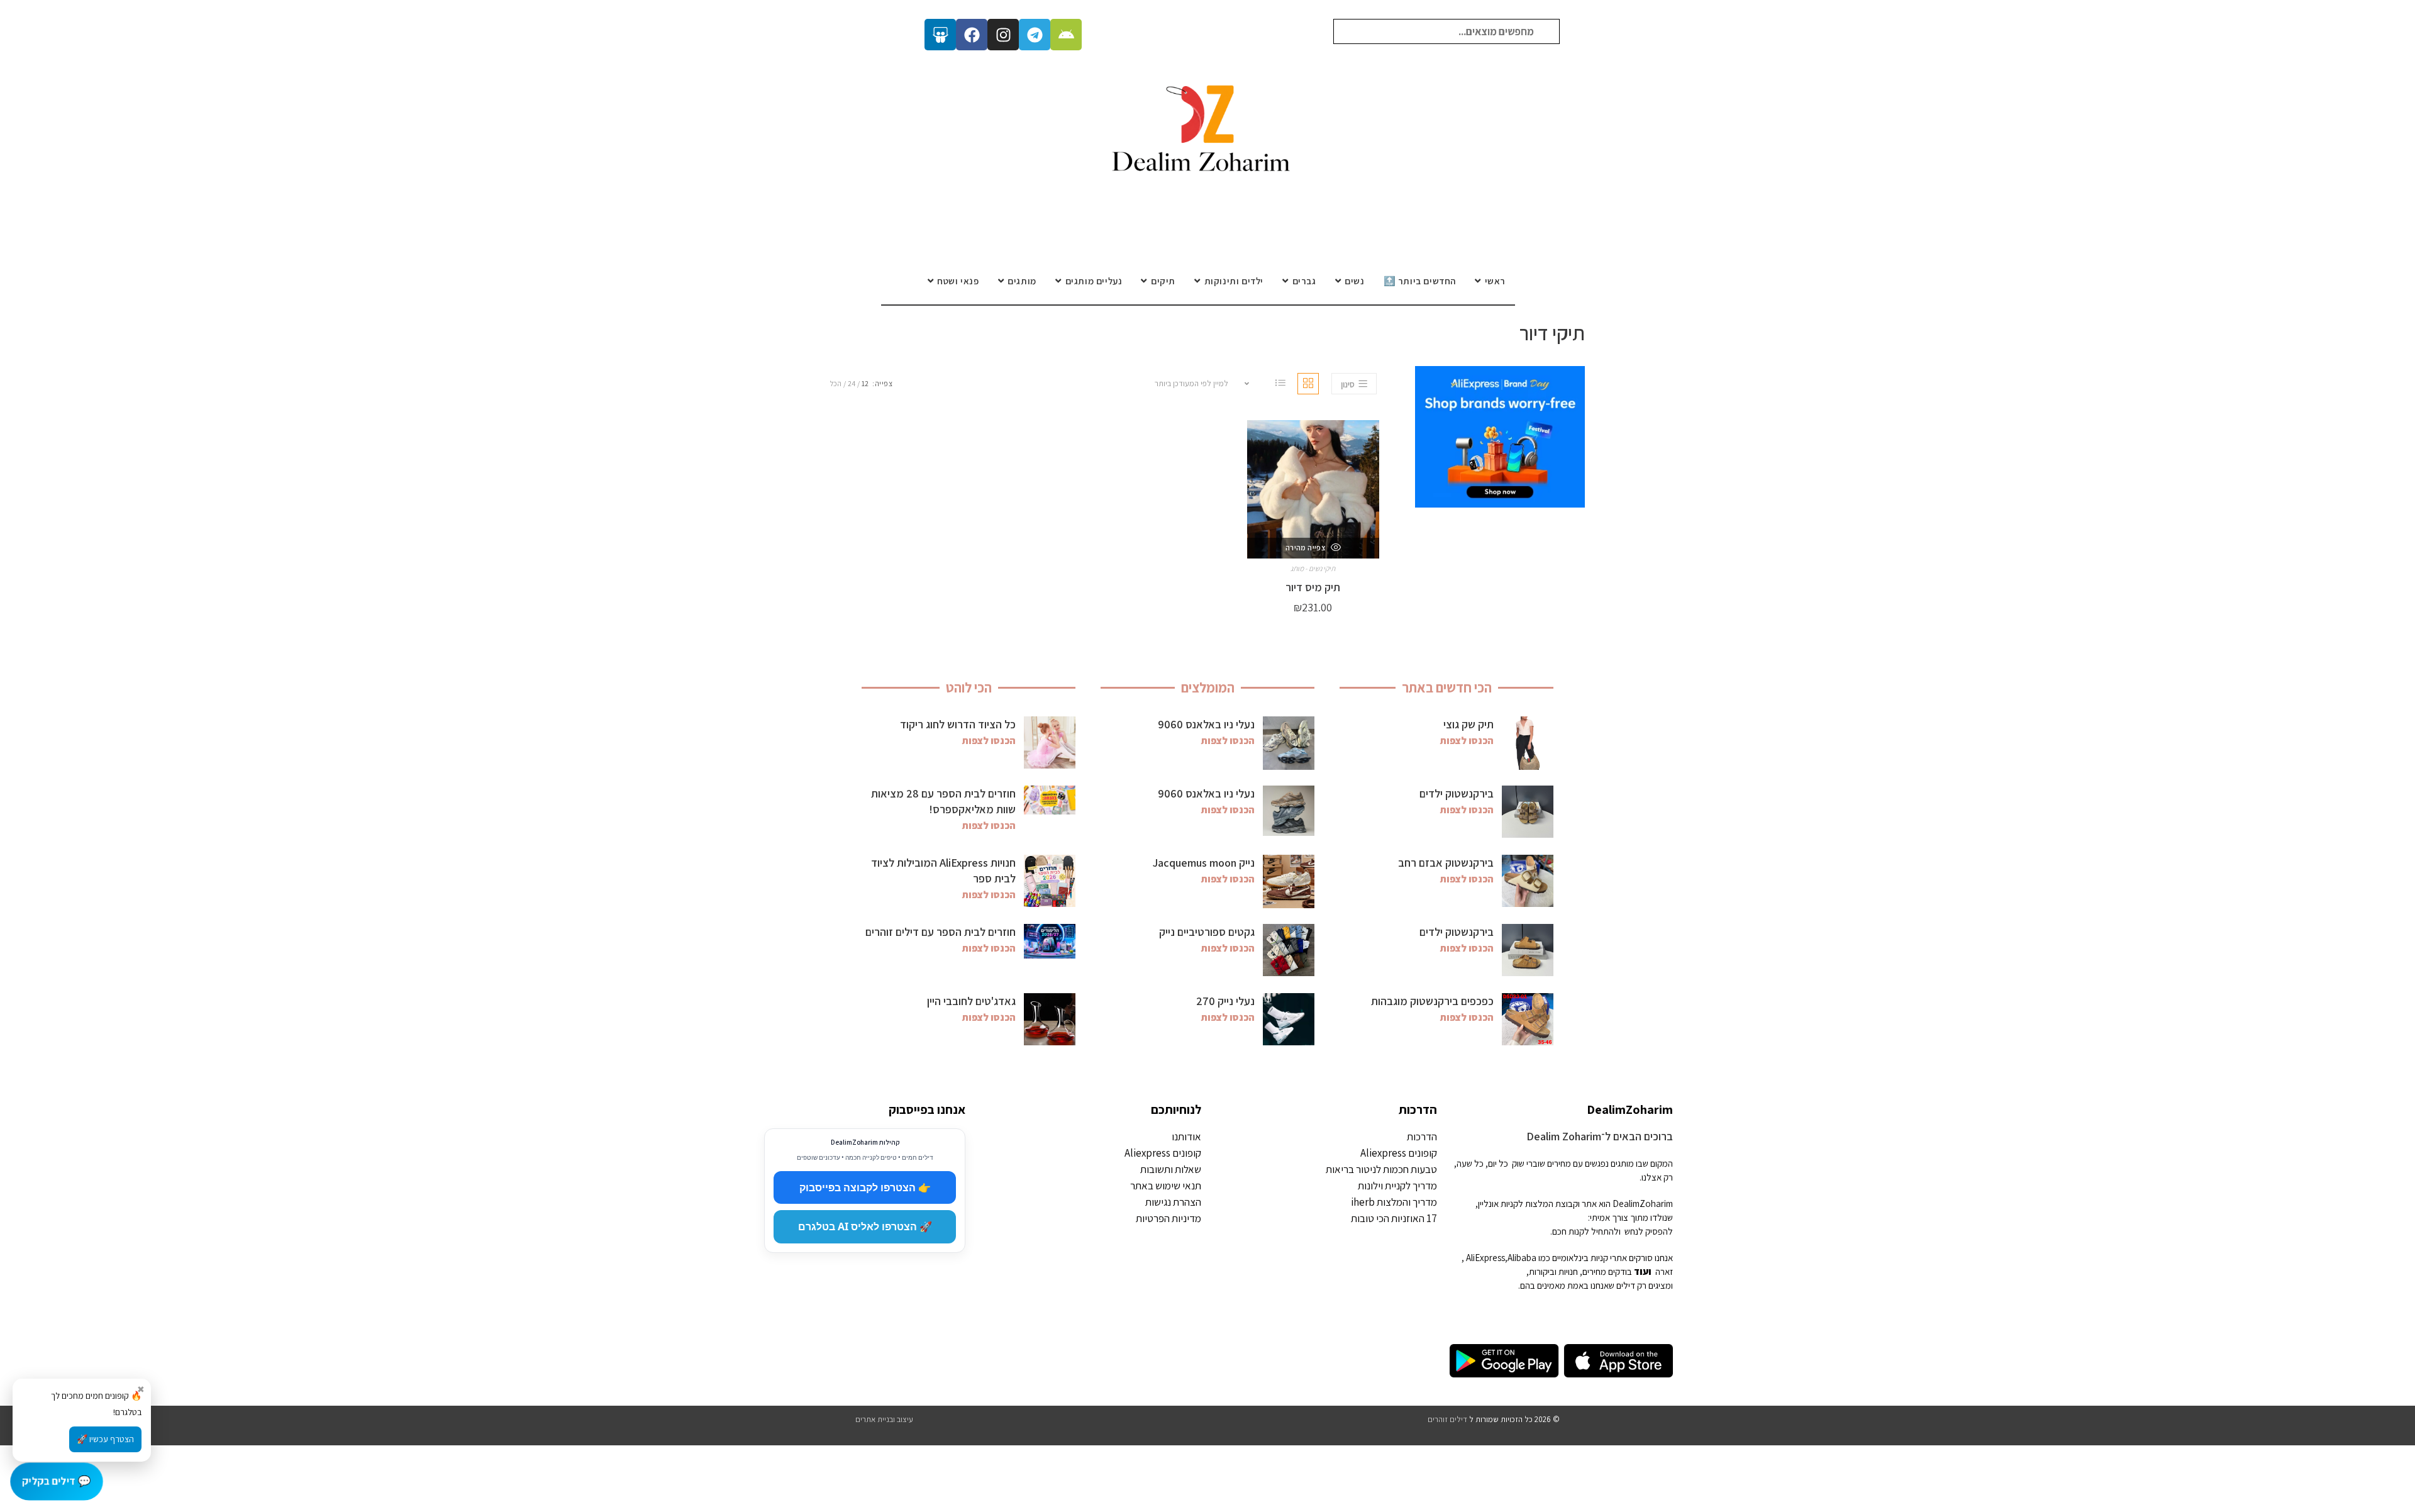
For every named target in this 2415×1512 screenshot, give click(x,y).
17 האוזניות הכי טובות (1394, 1218)
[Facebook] (972, 35)
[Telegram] (1035, 35)
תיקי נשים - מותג (1313, 568)
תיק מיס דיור (1313, 587)
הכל (836, 383)
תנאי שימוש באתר (1166, 1186)
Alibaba (1522, 1258)
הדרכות (1418, 1109)
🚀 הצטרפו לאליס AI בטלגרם (865, 1226)
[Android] (1066, 35)
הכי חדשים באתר (1447, 687)
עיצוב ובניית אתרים (884, 1419)
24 (852, 383)
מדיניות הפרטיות (1169, 1218)
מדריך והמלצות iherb (1394, 1202)
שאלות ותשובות (1171, 1169)
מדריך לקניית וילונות (1397, 1186)
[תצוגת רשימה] (1280, 384)
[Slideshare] (940, 35)
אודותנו (1186, 1137)
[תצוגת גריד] (1308, 384)
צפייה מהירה (1306, 548)
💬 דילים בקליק (56, 1481)
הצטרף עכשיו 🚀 (105, 1439)
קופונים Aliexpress (1399, 1153)
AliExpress (1485, 1258)
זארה (1664, 1271)
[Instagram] (1003, 35)
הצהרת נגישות (1173, 1202)
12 (865, 383)
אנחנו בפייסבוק (927, 1109)
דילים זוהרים (1447, 1419)
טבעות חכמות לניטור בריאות (1381, 1169)
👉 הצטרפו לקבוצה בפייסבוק (865, 1187)
